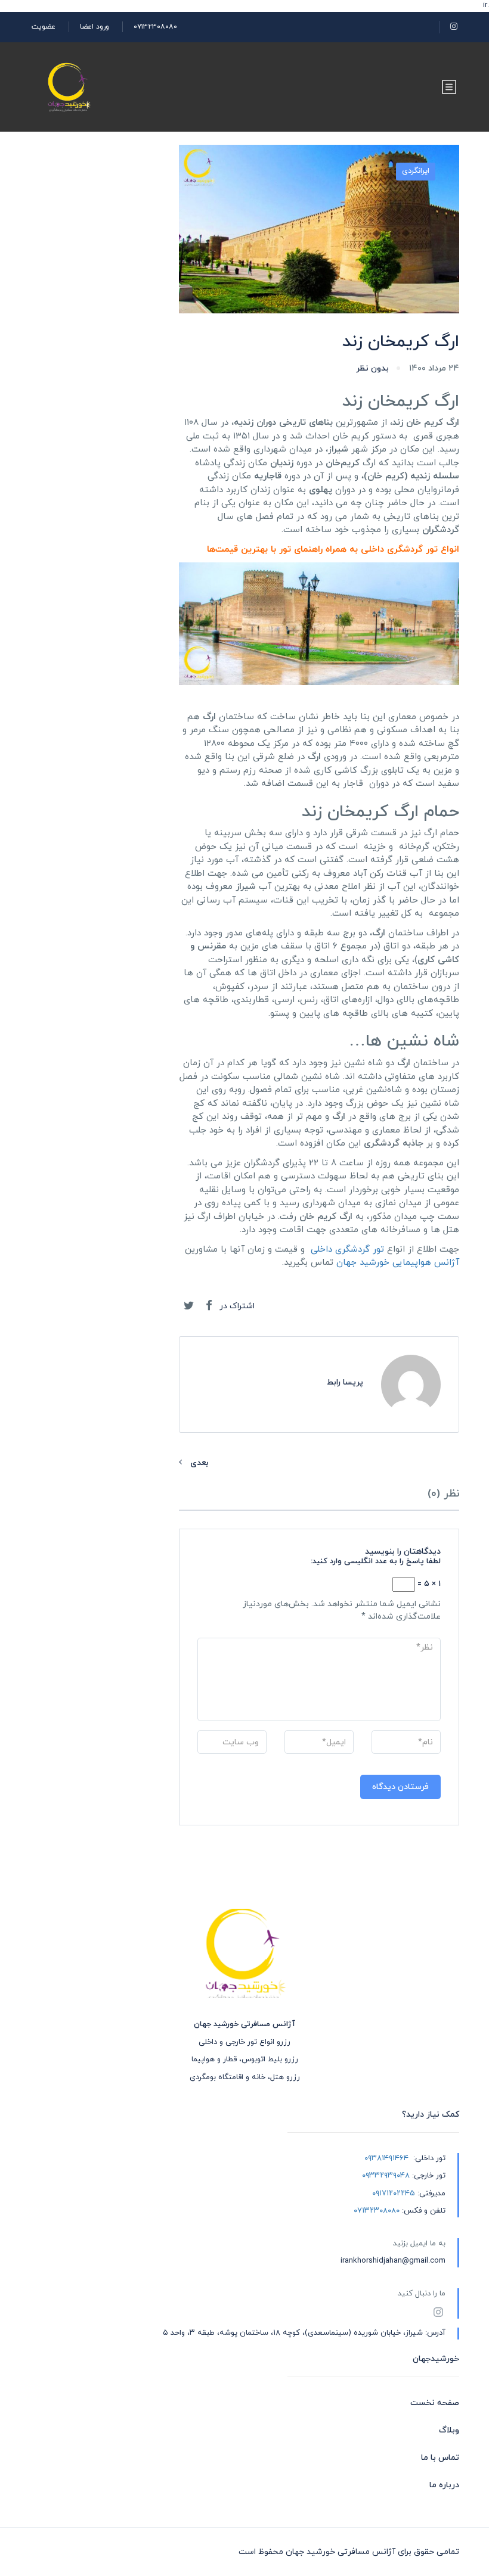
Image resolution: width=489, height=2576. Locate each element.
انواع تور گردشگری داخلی (410, 550)
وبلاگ (449, 2430)
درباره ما (444, 2485)
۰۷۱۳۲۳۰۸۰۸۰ (155, 27)
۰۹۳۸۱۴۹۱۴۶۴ (386, 2158)
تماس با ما (440, 2458)
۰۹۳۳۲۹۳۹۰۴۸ (386, 2176)
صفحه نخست (435, 2403)
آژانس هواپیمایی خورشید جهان (398, 1263)
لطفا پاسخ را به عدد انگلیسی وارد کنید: (376, 1561)
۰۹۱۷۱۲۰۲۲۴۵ (394, 2194)
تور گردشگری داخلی (347, 1250)
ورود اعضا (95, 27)
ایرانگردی (416, 171)
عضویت (44, 27)
